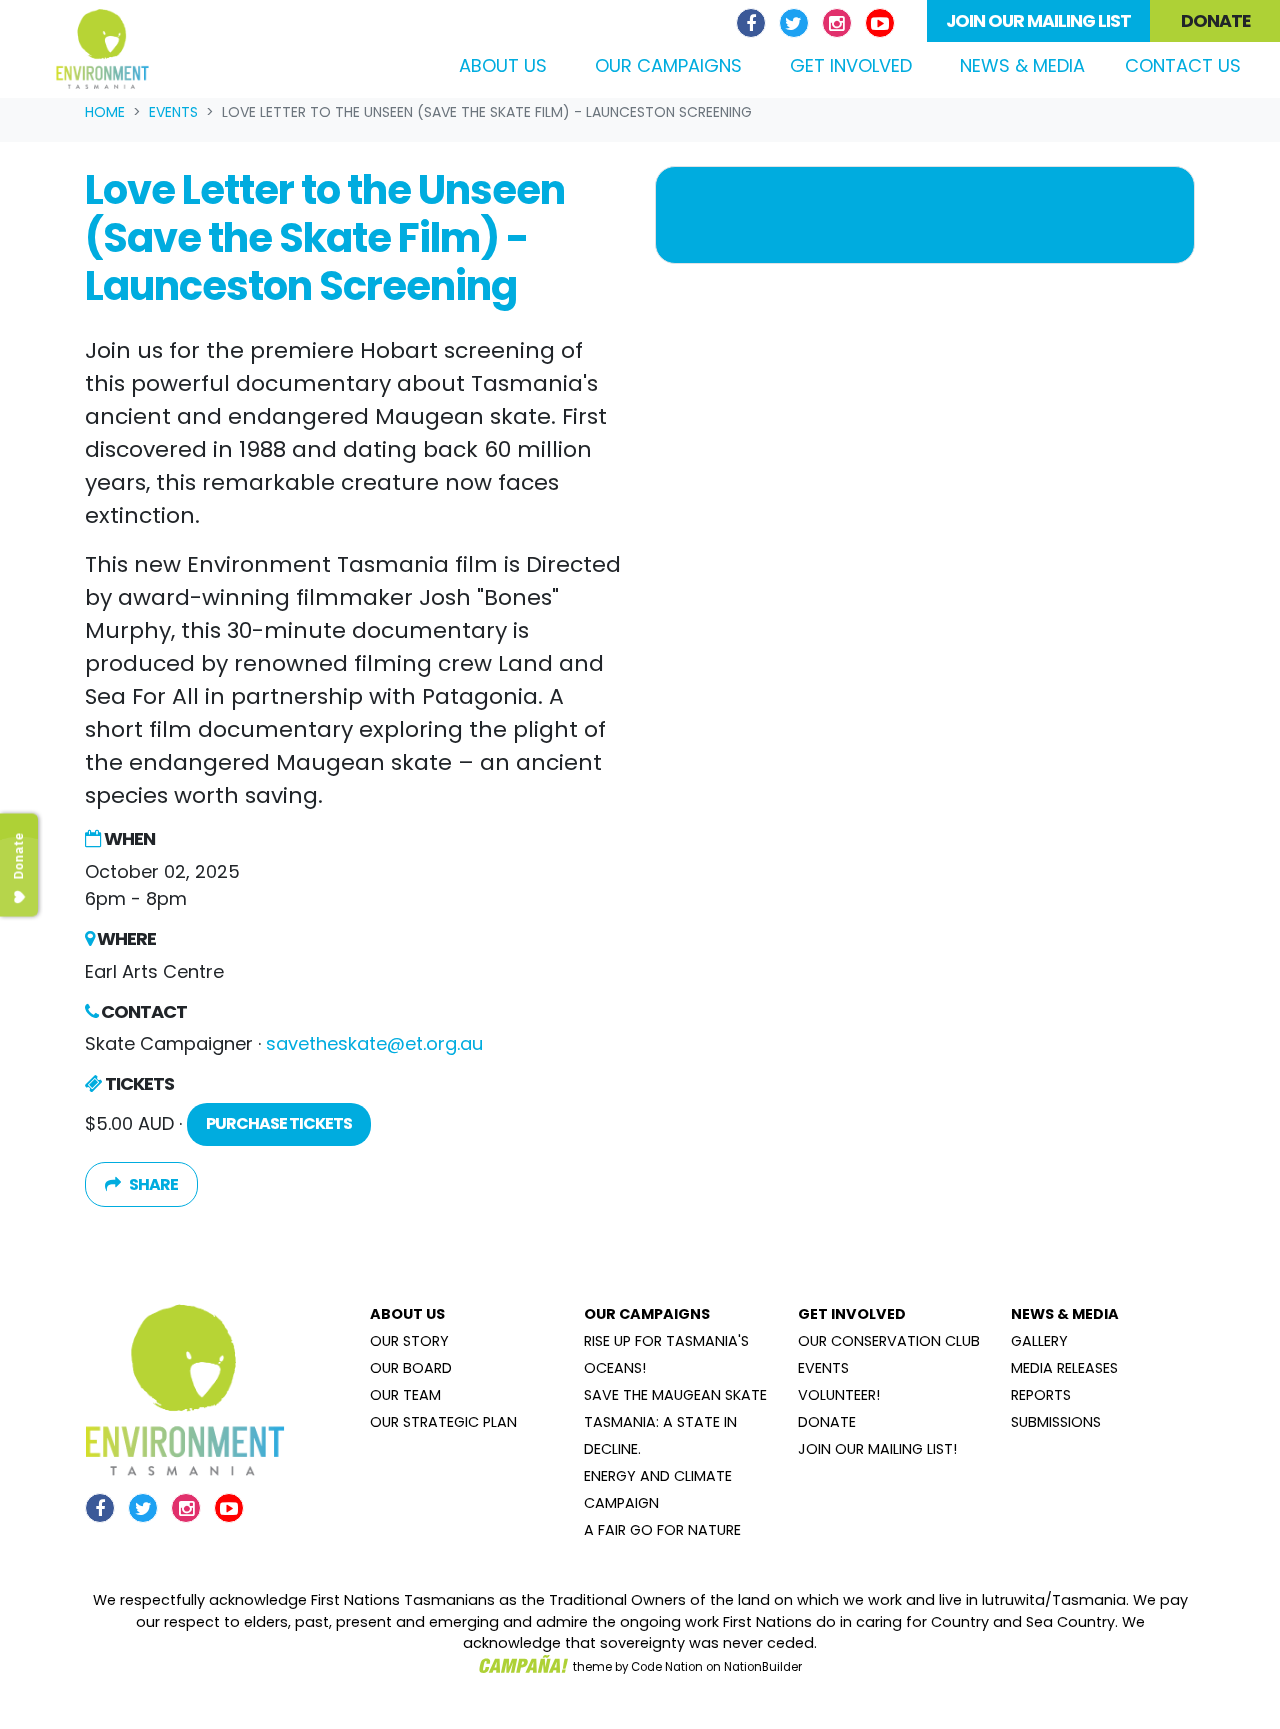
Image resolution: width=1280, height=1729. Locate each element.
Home (105, 112)
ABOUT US (407, 1314)
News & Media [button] (1022, 65)
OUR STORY (409, 1341)
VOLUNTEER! (839, 1395)
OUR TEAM (405, 1395)
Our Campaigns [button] (668, 65)
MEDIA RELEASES (1064, 1368)
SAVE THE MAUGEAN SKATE (675, 1395)
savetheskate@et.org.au (374, 1043)
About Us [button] (503, 65)
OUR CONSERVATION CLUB (889, 1341)
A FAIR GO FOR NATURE (662, 1530)
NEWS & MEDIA (1065, 1314)
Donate (1215, 21)
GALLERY (1039, 1341)
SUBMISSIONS (1056, 1422)
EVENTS (823, 1368)
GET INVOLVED (852, 1314)
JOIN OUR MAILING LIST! (877, 1449)
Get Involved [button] (851, 65)
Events (173, 112)
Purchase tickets (279, 1123)
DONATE (827, 1422)
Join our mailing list (1038, 21)
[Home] (102, 49)
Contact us (1183, 65)
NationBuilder (763, 1667)
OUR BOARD (411, 1368)
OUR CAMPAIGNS (647, 1314)
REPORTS (1041, 1395)
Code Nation (667, 1667)
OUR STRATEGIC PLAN (443, 1422)
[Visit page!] (753, 23)
